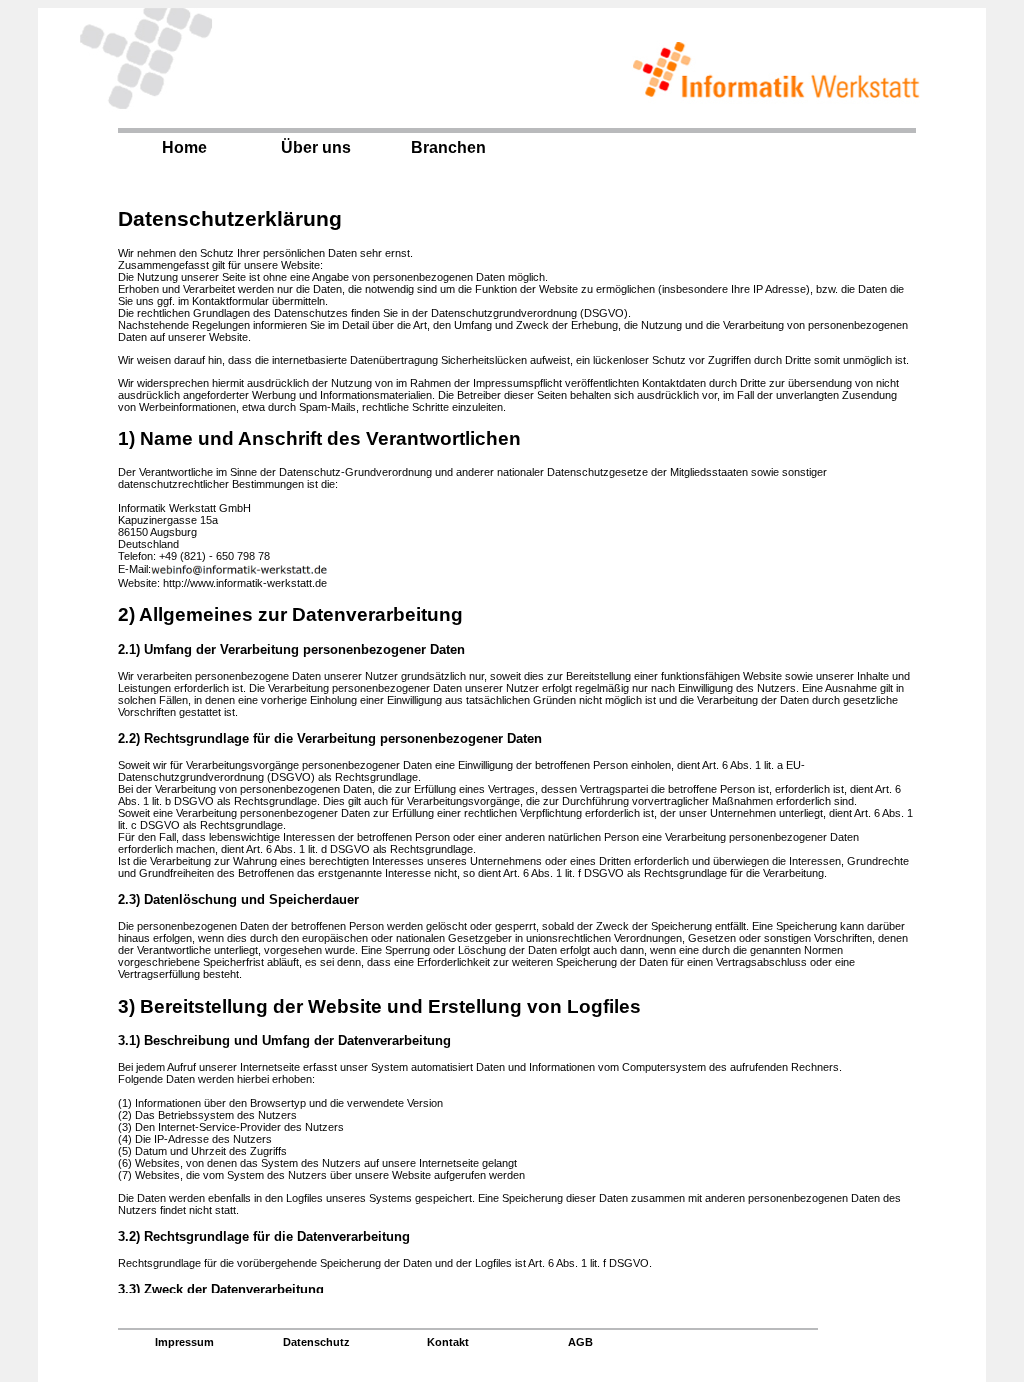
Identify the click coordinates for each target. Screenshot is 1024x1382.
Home (184, 147)
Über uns (316, 147)
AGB (580, 1342)
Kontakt (448, 1342)
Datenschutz (316, 1342)
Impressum (184, 1342)
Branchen (448, 147)
